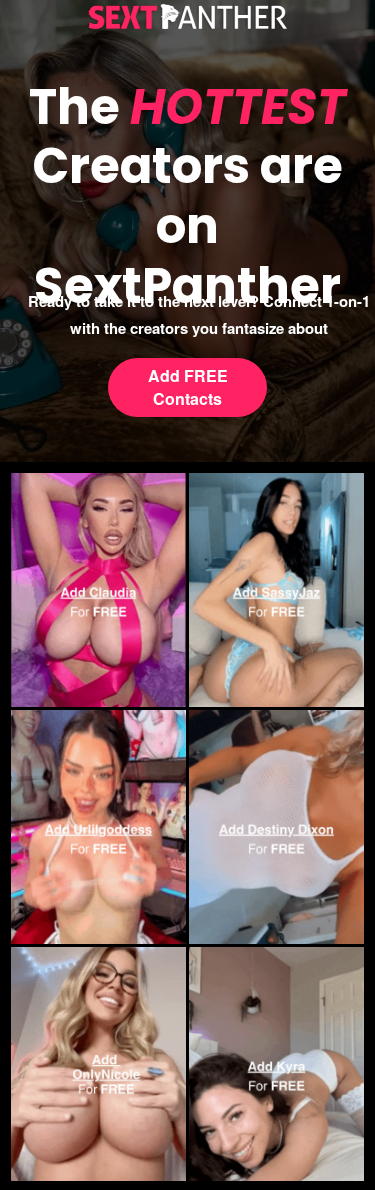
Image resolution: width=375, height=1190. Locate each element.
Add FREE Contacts (188, 387)
